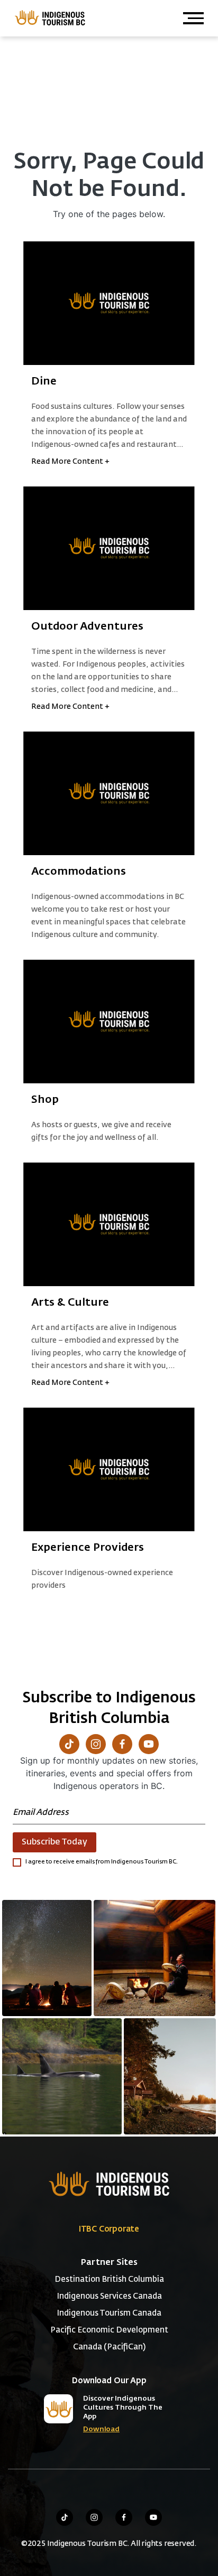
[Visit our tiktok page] (65, 2517)
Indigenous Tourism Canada (109, 2313)
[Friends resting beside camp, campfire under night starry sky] (47, 1958)
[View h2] (109, 303)
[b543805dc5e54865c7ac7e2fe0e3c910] (155, 1958)
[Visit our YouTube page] (149, 1744)
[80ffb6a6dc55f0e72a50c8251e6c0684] (170, 2076)
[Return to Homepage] (49, 17)
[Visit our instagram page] (94, 2517)
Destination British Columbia (109, 2279)
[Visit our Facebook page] (122, 1744)
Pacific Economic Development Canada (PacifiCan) (109, 2339)
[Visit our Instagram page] (96, 1744)
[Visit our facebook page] (124, 2517)
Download (101, 2429)
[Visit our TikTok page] (69, 1744)
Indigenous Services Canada (109, 2296)
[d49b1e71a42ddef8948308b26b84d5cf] (62, 2076)
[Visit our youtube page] (153, 2517)
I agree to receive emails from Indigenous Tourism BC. (102, 1862)
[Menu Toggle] (193, 18)
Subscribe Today (54, 1842)
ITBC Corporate (109, 2229)
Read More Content (70, 462)
